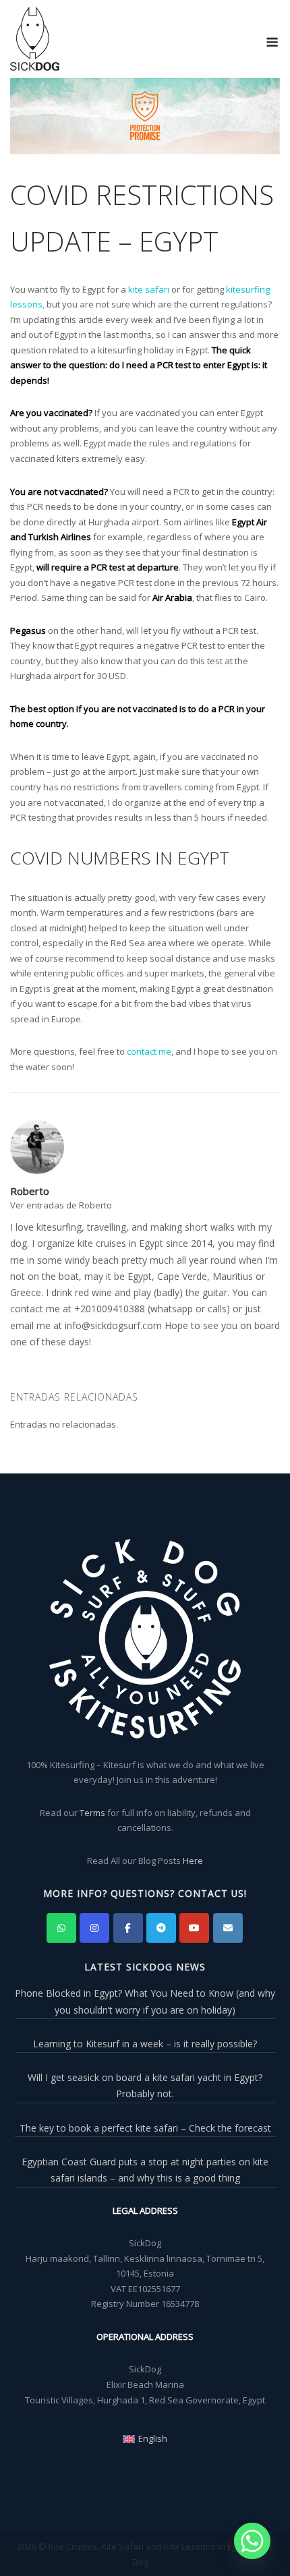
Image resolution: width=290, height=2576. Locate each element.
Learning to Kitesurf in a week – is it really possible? (145, 2044)
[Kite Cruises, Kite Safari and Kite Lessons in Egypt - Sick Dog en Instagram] (94, 1928)
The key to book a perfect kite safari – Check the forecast (145, 2128)
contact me (149, 1051)
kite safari (149, 289)
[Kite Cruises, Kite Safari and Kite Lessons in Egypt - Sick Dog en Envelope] (228, 1928)
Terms (92, 1813)
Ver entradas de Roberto (61, 1205)
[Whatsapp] (252, 2541)
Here (193, 1861)
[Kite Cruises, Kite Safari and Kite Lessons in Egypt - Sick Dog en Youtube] (194, 1928)
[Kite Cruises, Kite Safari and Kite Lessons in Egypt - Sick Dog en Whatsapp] (61, 1928)
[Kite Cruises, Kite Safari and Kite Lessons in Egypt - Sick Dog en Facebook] (128, 1928)
